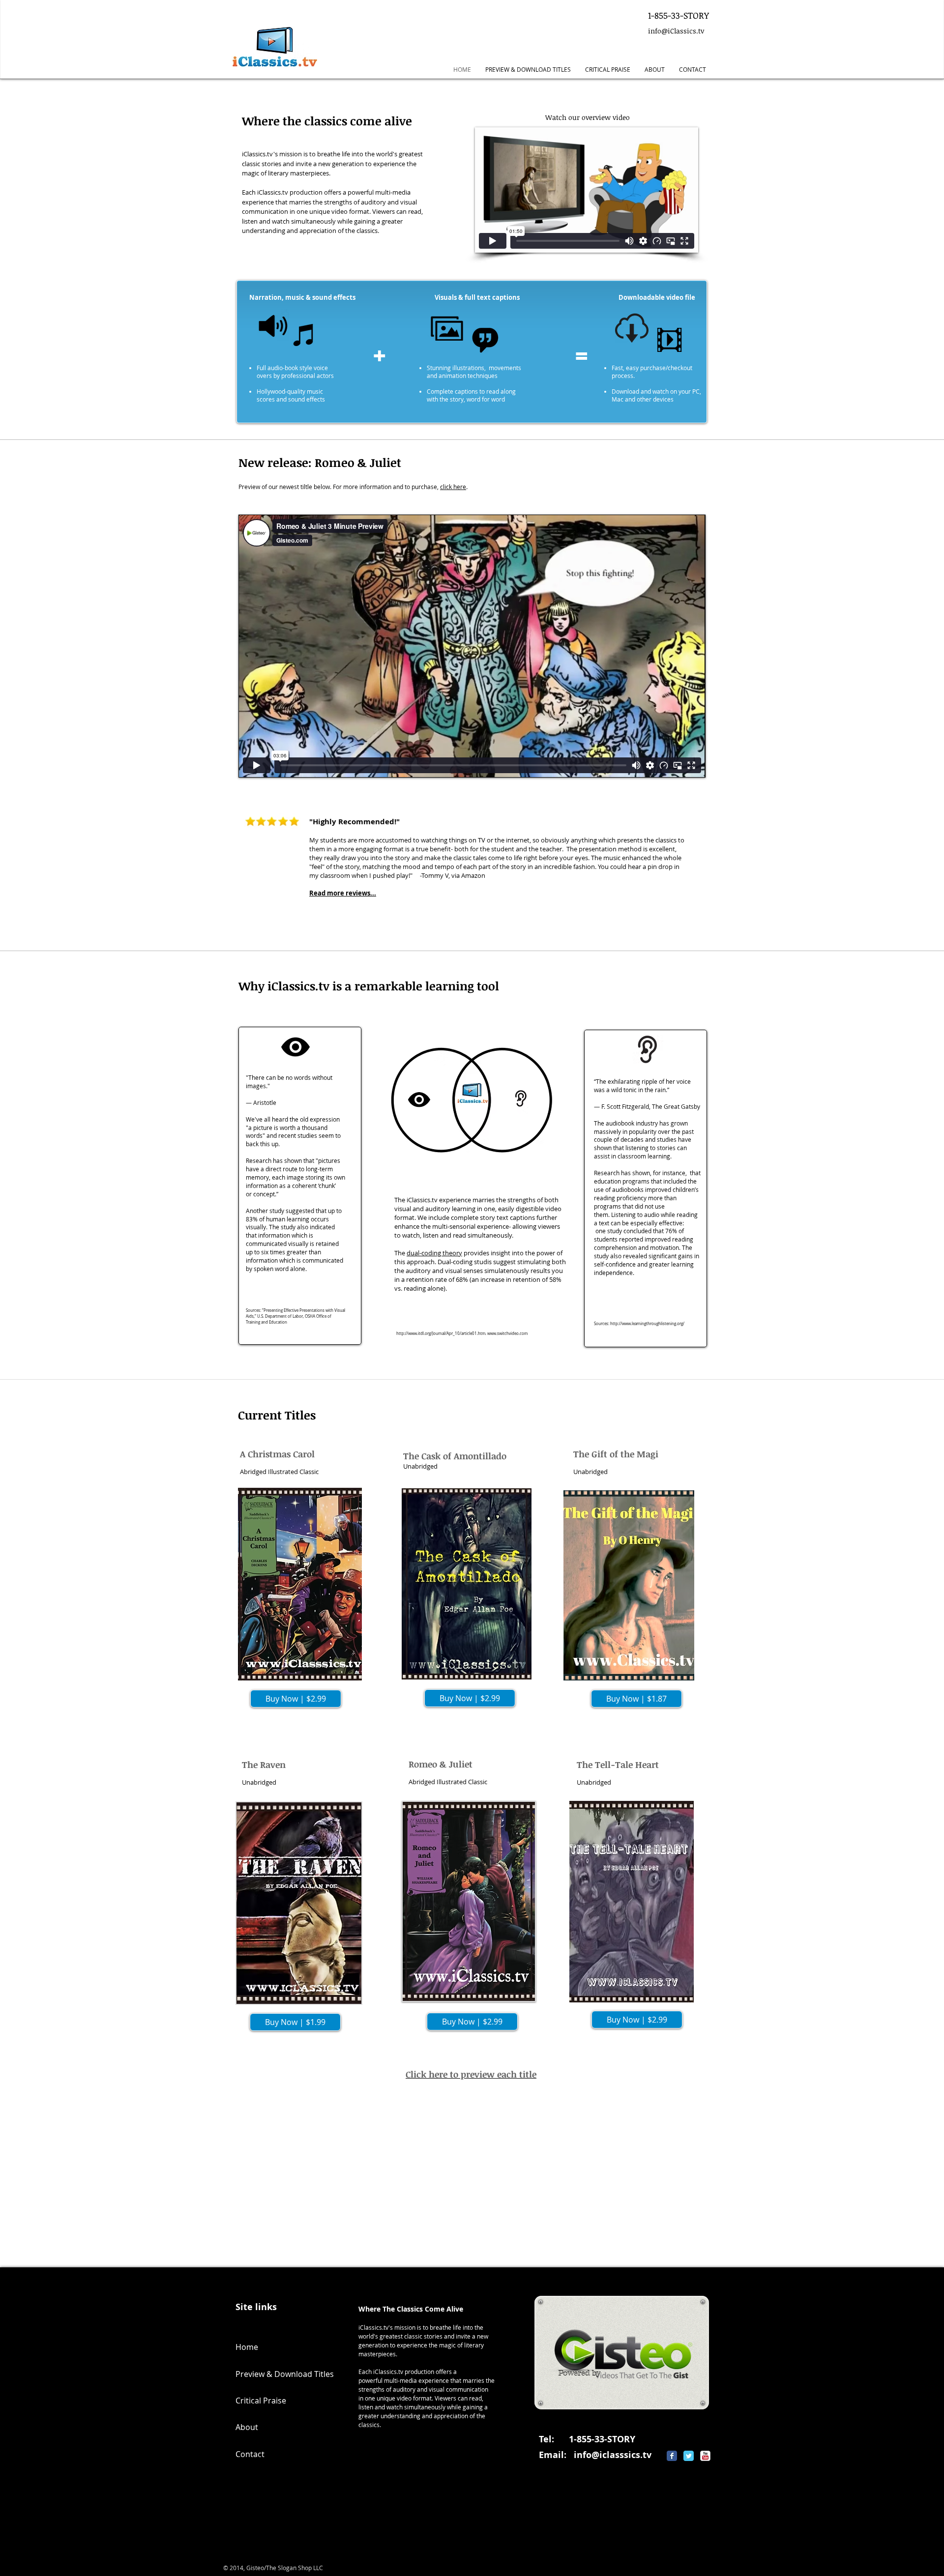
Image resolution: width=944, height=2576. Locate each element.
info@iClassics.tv (676, 31)
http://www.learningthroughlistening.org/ (647, 1324)
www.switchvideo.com (507, 1333)
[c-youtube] (705, 2456)
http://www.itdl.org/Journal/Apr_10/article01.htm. (441, 1333)
